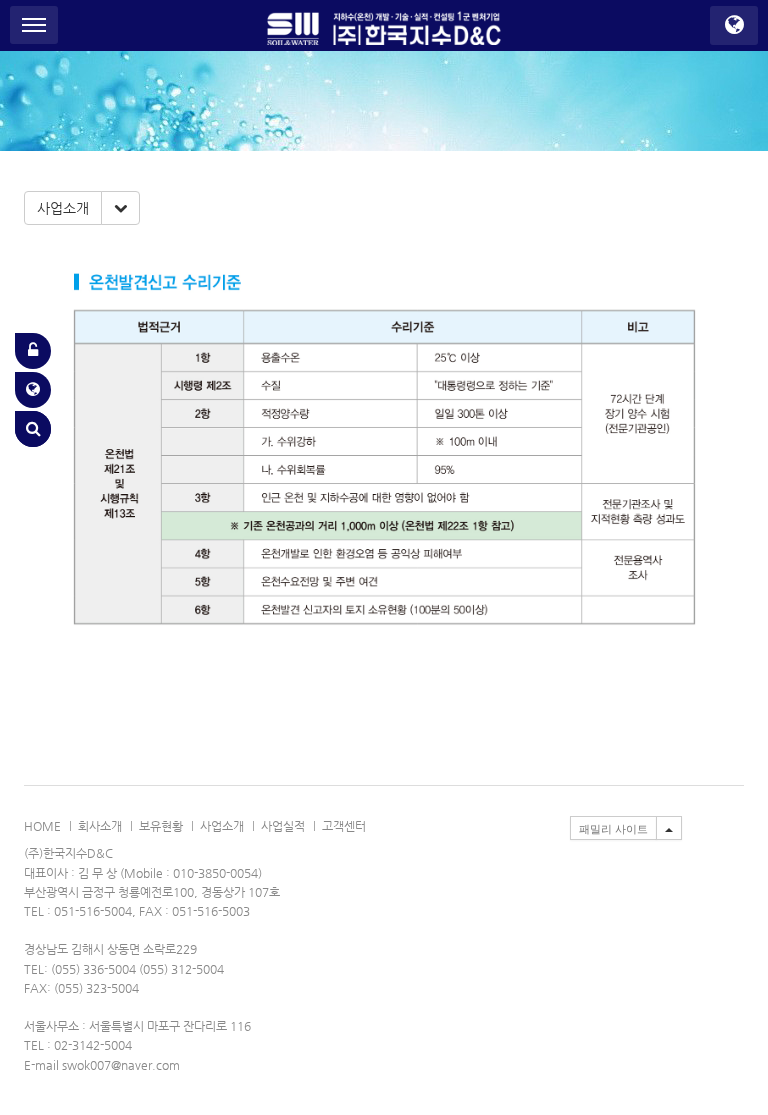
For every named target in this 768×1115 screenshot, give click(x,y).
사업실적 (283, 826)
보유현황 (161, 826)
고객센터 (344, 826)
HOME (42, 826)
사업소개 (63, 208)
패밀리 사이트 (613, 829)
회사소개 (100, 826)
